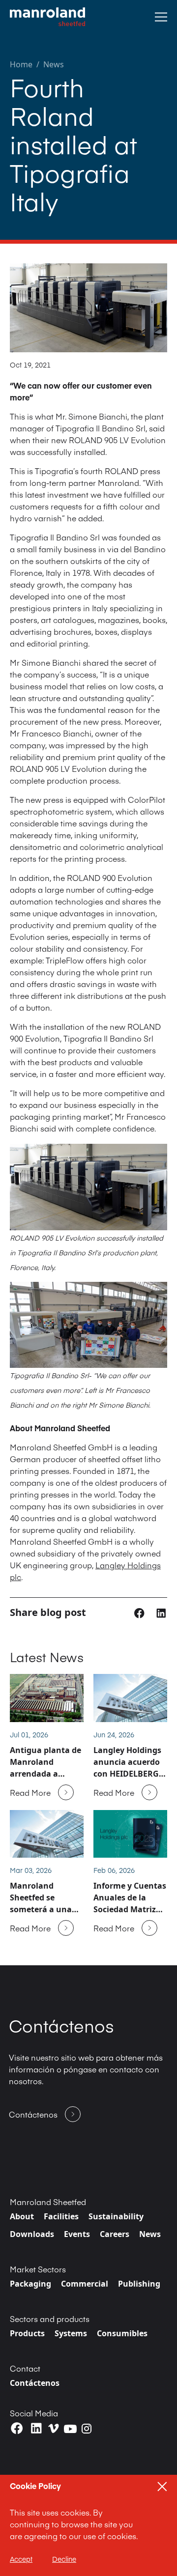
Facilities (61, 2216)
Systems (71, 2333)
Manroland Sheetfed (48, 2202)
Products (27, 2333)
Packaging (30, 2284)
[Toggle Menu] (161, 17)
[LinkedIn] (36, 2428)
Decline (64, 2559)
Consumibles (122, 2333)
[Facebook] (17, 2428)
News (54, 64)
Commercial (85, 2284)
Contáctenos (35, 2383)
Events (77, 2234)
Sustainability (116, 2216)
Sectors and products (50, 2319)
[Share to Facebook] (140, 1612)
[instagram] (87, 2429)
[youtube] (70, 2429)
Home (21, 64)
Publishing (139, 2284)
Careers (115, 2234)
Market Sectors (38, 2269)
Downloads (32, 2234)
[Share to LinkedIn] (161, 1612)
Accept (21, 2559)
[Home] (47, 17)
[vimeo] (54, 2428)
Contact (25, 2368)
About (22, 2216)
